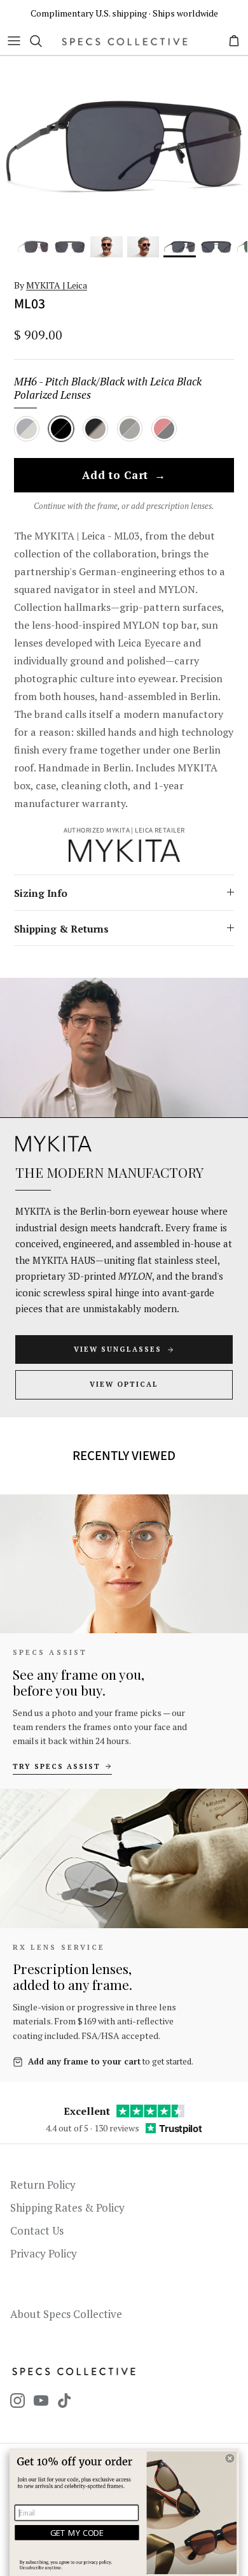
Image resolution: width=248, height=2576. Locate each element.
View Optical (124, 1384)
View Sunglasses (118, 1349)
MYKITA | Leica (57, 285)
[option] (124, 146)
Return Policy (43, 2185)
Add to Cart (124, 476)
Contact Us (37, 2230)
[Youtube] (41, 2401)
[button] (230, 2458)
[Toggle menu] (14, 41)
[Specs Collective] (125, 41)
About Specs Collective (66, 2314)
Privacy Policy (44, 2253)
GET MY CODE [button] (77, 2533)
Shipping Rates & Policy (67, 2207)
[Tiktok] (65, 2401)
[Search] (42, 41)
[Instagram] (17, 2401)
